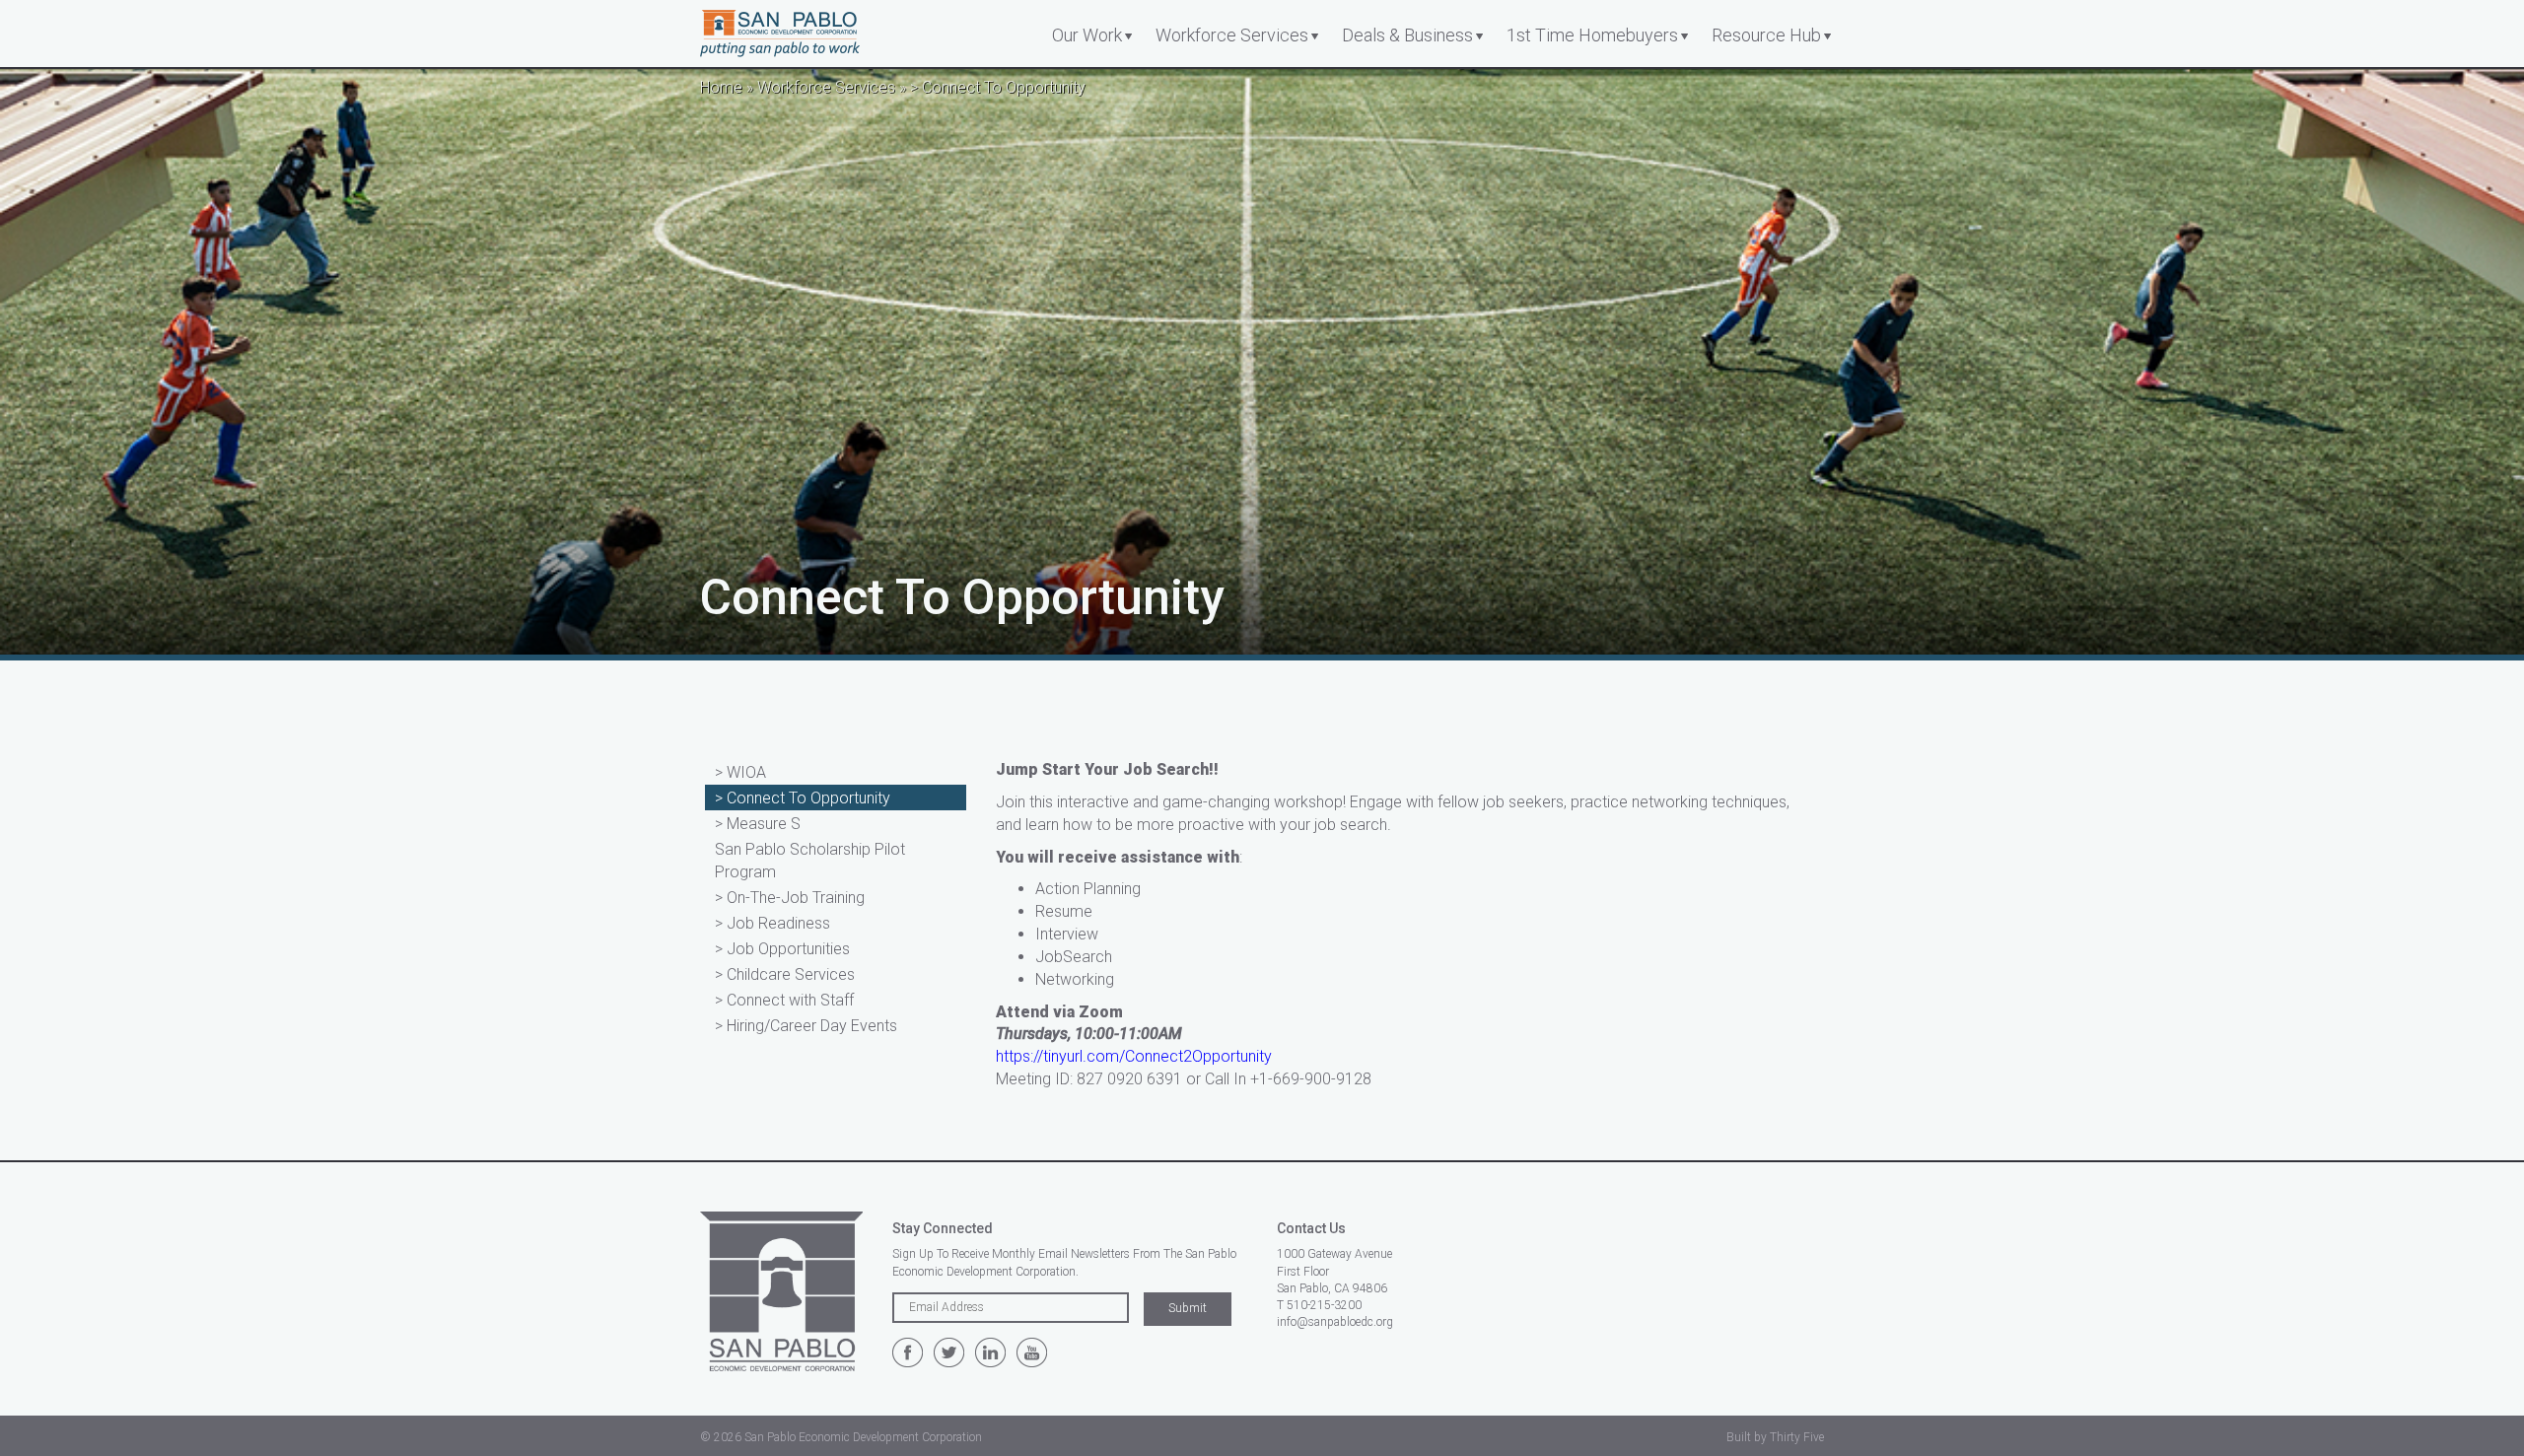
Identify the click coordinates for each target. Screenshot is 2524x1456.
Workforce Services (1232, 35)
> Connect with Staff (784, 1000)
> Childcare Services (785, 974)
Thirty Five (1797, 1437)
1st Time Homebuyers (1592, 35)
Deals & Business (1407, 35)
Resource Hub (1766, 35)
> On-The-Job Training (790, 898)
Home (721, 87)
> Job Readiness (772, 923)
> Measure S (758, 824)
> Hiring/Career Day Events (806, 1026)
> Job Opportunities (782, 949)
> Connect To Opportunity (803, 798)
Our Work (1087, 35)
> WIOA (740, 772)
